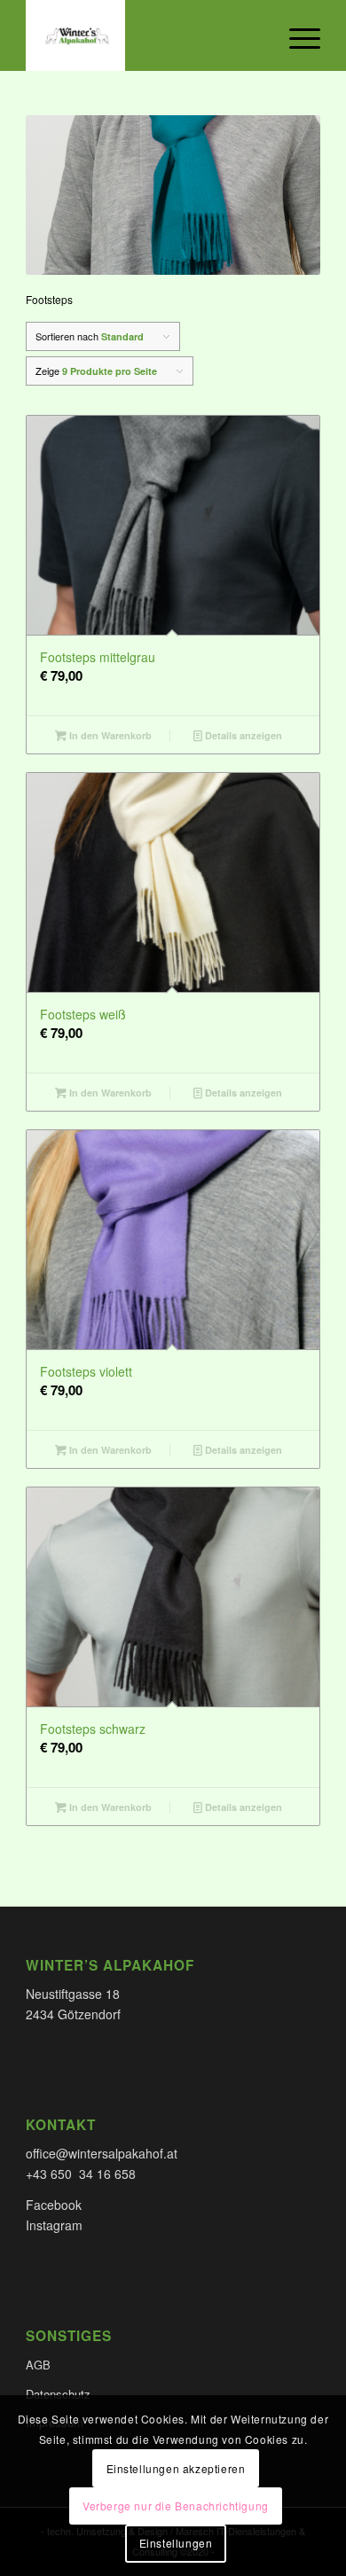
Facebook (54, 2205)
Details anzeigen (242, 735)
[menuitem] (296, 35)
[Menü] (296, 35)
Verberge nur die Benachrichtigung (176, 2506)
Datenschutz (58, 2394)
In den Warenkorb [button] (109, 735)
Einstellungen (176, 2543)
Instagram (54, 2225)
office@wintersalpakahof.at (102, 2153)
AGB (38, 2365)
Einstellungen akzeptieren (176, 2468)
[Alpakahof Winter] (143, 35)
